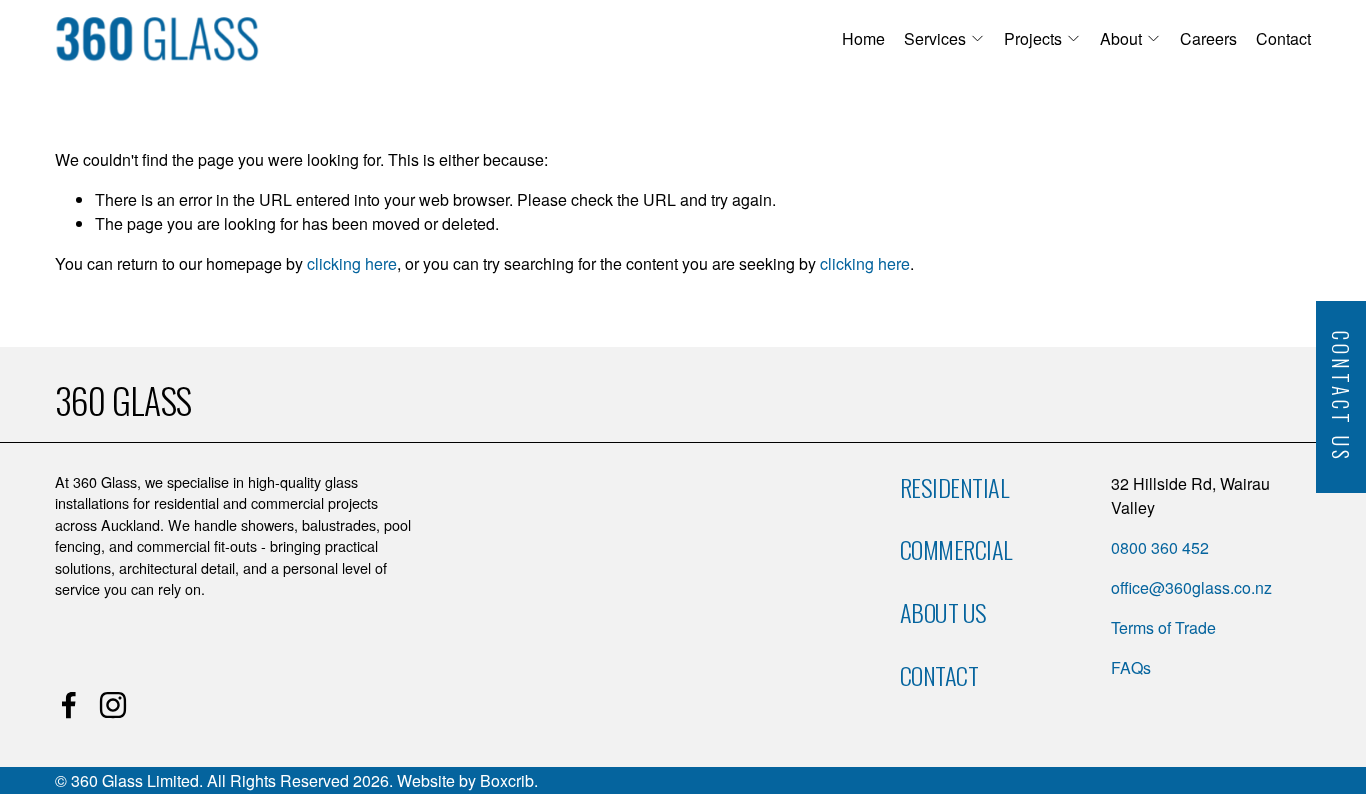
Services (935, 38)
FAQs (1131, 667)
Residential (954, 487)
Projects (1033, 38)
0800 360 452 (1160, 547)
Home (863, 38)
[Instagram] (113, 705)
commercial (956, 549)
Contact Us (1341, 397)
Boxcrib (507, 780)
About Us (943, 612)
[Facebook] (69, 705)
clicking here (352, 263)
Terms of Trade (1163, 627)
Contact (1283, 38)
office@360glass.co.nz (1191, 587)
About (1121, 38)
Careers (1208, 38)
